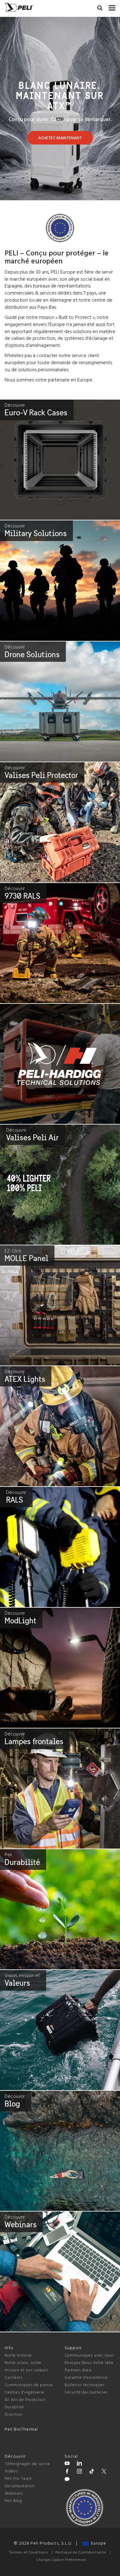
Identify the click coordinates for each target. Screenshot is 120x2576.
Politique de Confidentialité (81, 2553)
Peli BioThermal (21, 2429)
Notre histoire (18, 2356)
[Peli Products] (67, 2472)
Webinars (14, 2494)
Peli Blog (13, 2501)
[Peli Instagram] (79, 2472)
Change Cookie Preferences (61, 2560)
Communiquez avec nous (89, 2356)
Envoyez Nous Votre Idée (89, 2363)
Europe (97, 2543)
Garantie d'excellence (86, 2378)
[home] (19, 7)
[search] (100, 9)
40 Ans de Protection (25, 2400)
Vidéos (11, 2471)
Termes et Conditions (28, 2553)
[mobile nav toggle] (112, 6)
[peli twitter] (104, 2472)
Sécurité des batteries (86, 2393)
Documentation (20, 2486)
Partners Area (78, 2370)
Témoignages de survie (27, 2464)
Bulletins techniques (85, 2385)
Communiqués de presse (29, 2385)
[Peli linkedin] (79, 2464)
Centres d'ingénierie (24, 2393)
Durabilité (14, 2407)
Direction (14, 2415)
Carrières (14, 2378)
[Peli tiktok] (92, 2472)
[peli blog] (67, 2480)
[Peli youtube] (67, 2464)
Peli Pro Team (18, 2479)
